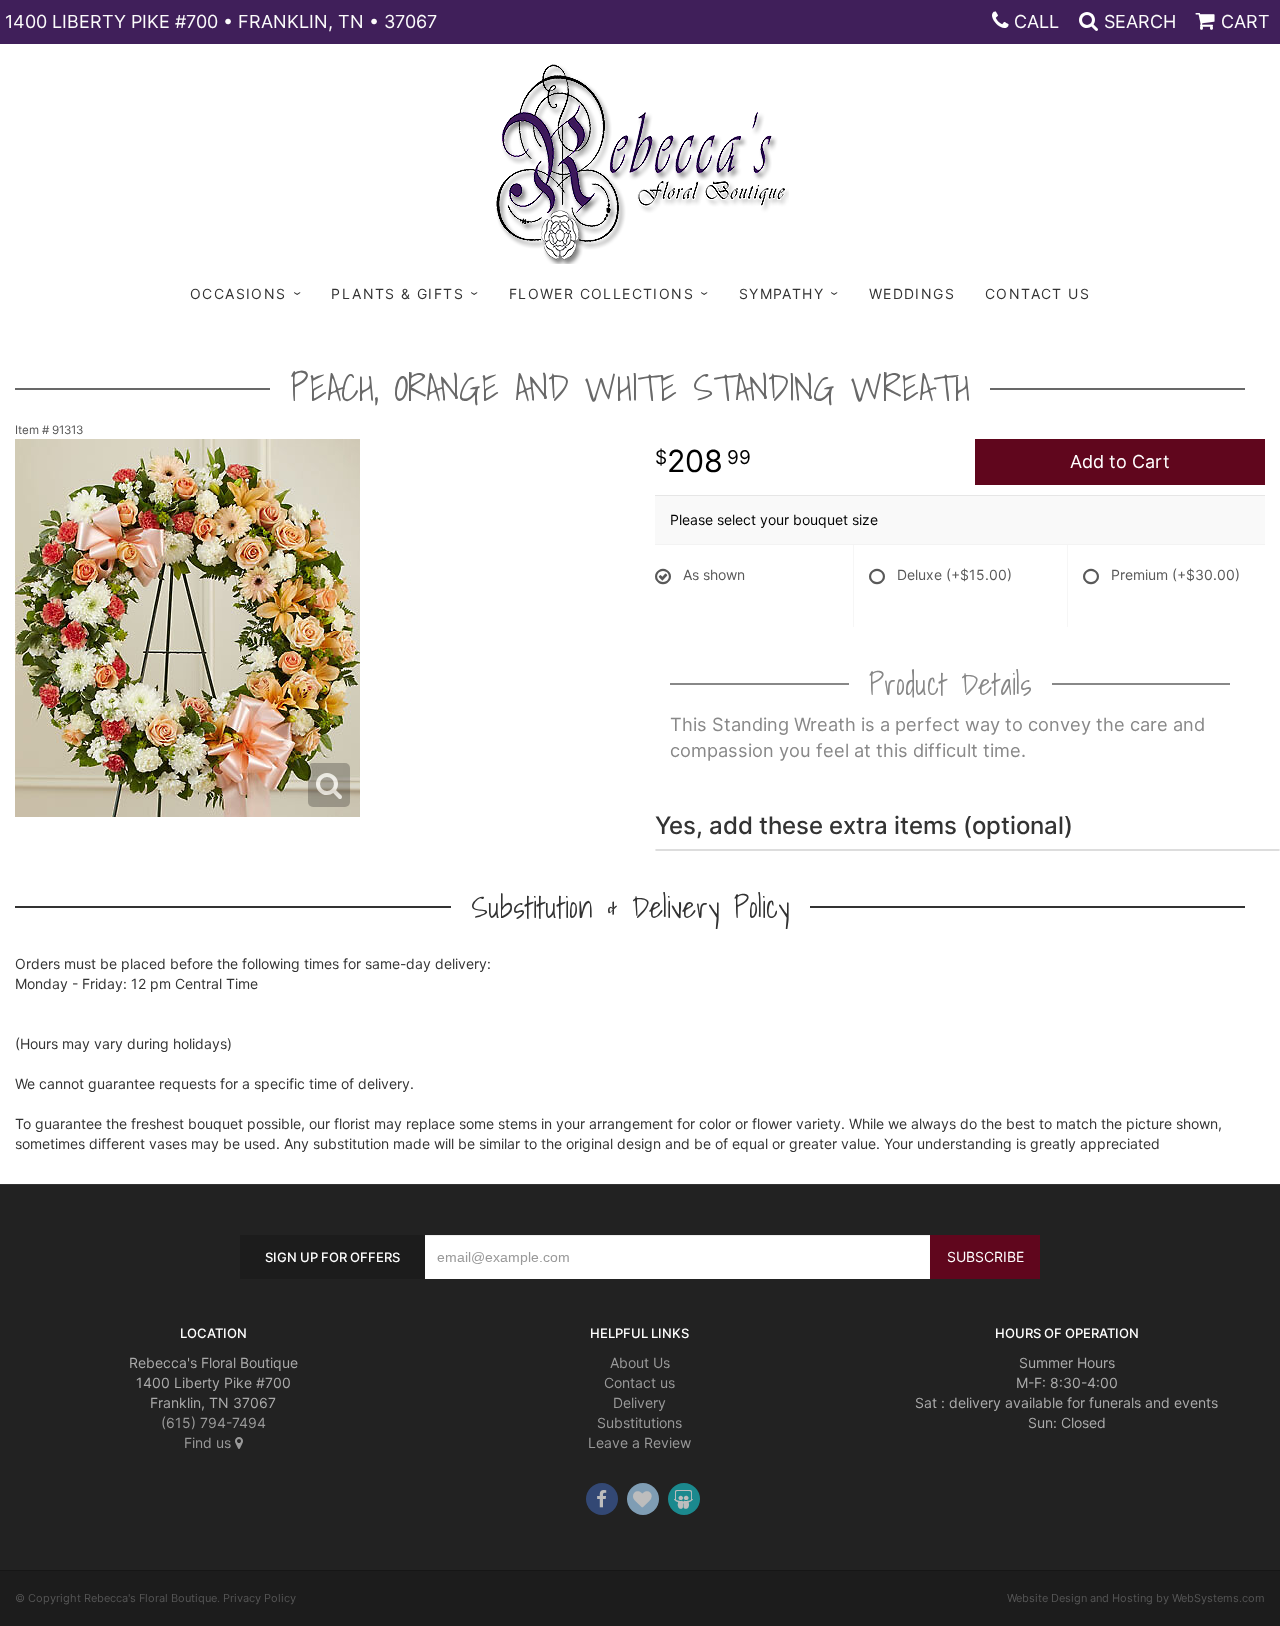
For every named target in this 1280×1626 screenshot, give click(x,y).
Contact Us (1037, 293)
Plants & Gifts (397, 293)
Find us (209, 1442)
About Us (640, 1362)
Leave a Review (639, 1442)
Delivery (639, 1402)
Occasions (238, 293)
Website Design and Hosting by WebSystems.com (1136, 1598)
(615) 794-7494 (213, 1422)
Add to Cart (1120, 461)
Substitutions (639, 1422)
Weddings (912, 293)
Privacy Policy (259, 1598)
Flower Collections (601, 293)
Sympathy (781, 293)
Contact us (639, 1382)
